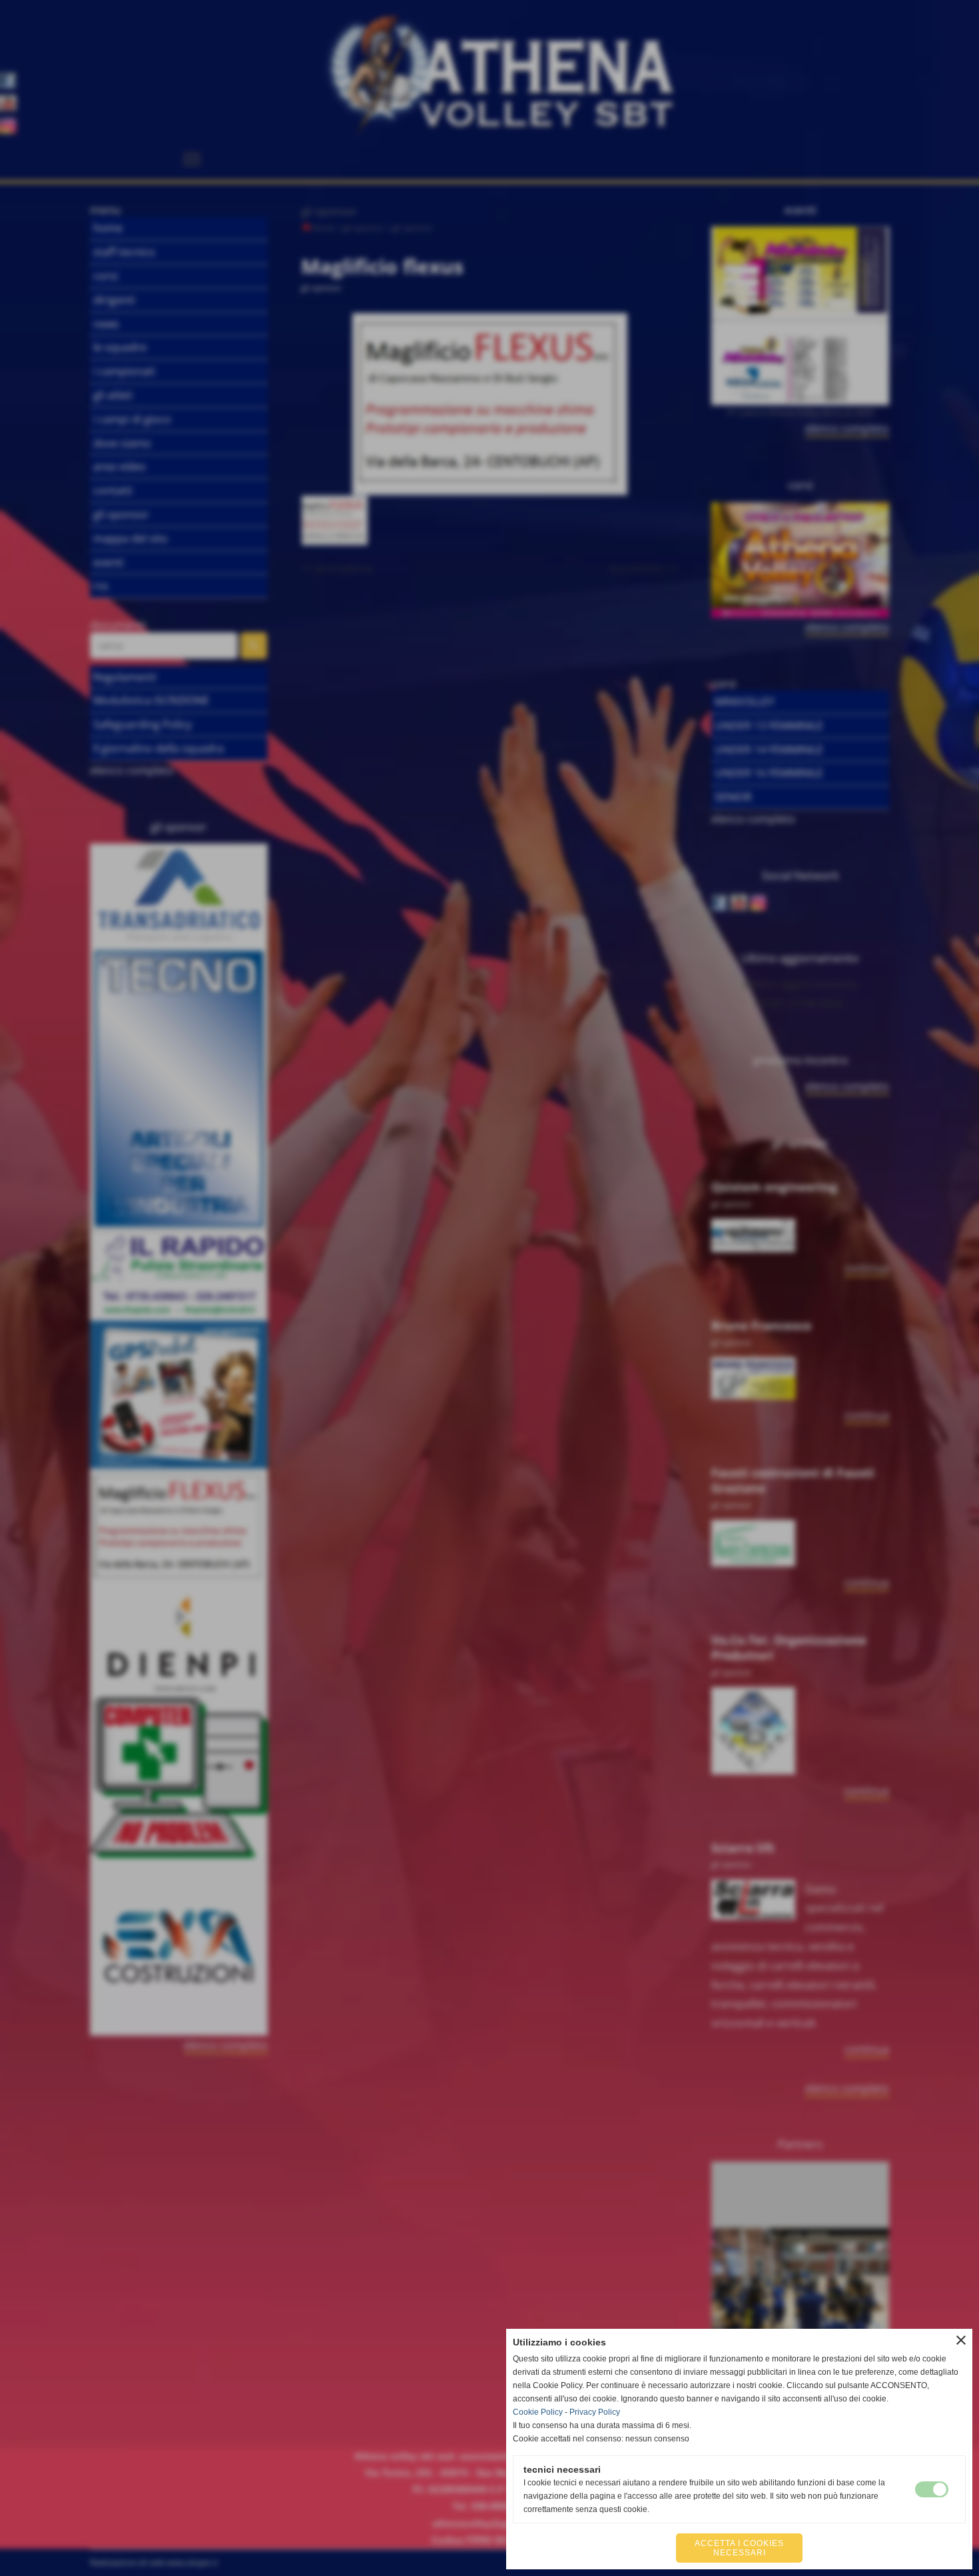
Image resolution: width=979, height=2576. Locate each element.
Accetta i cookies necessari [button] (739, 2548)
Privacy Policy (595, 2412)
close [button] (961, 2340)
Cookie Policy (538, 2412)
